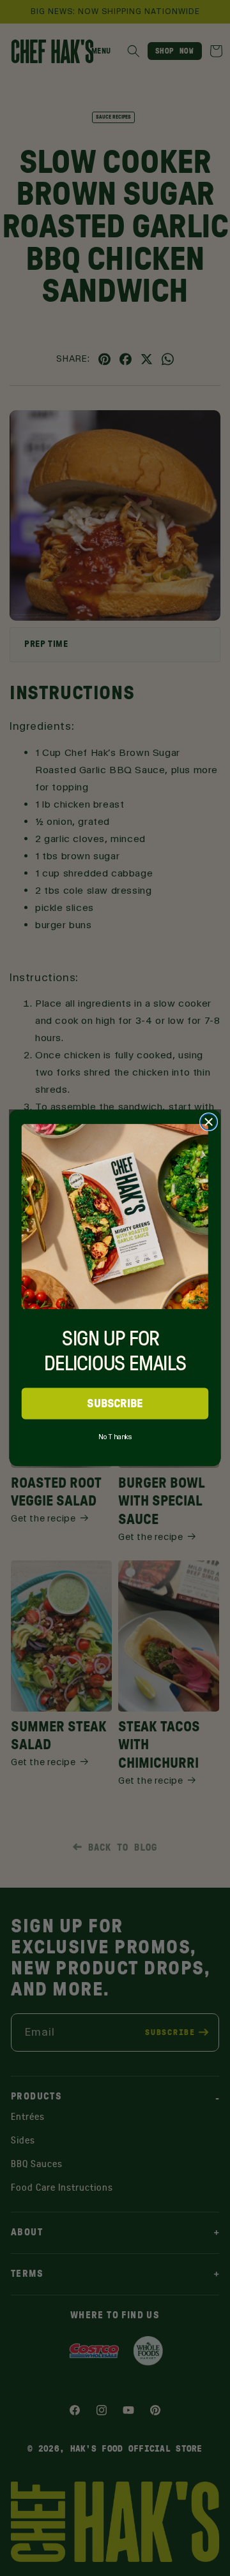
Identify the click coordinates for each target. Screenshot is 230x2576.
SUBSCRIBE (115, 1403)
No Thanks (115, 1435)
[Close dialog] (209, 1122)
